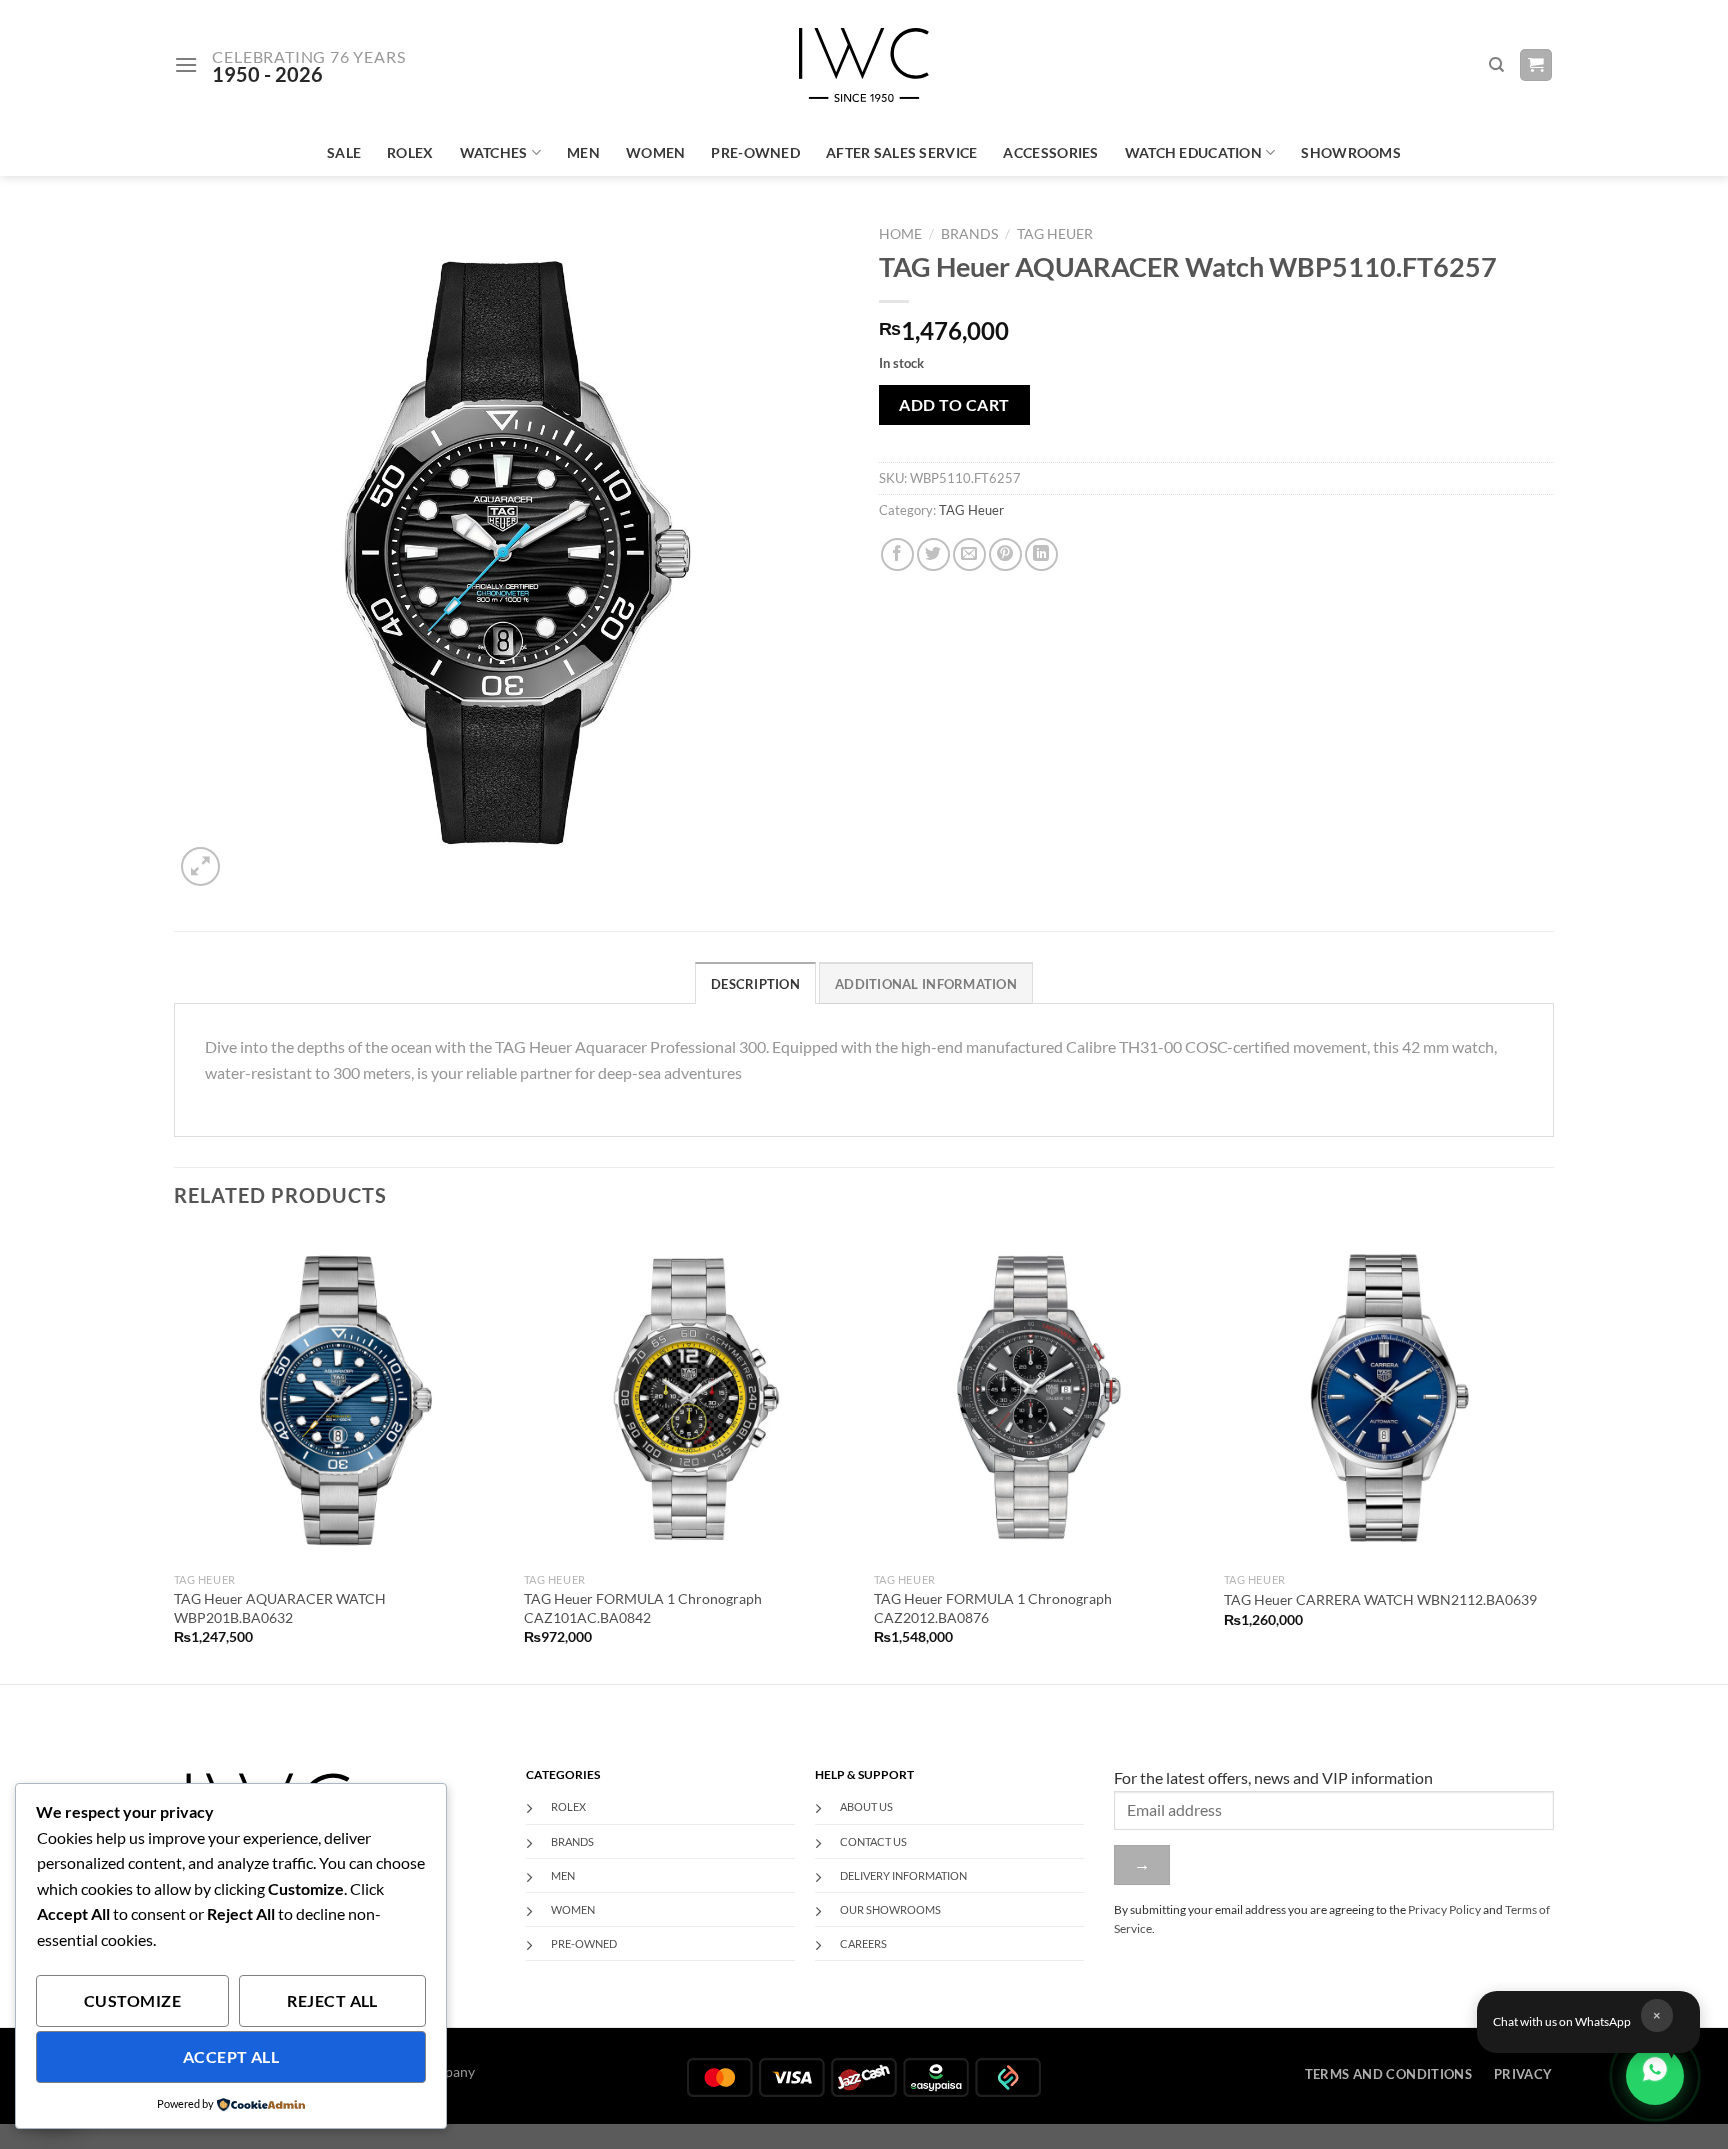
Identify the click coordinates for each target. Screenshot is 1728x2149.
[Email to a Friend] (969, 554)
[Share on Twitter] (933, 554)
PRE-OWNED (584, 1943)
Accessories (1050, 152)
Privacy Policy (1444, 1909)
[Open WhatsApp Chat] (1655, 2076)
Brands (969, 234)
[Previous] (175, 1456)
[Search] (1496, 65)
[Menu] (186, 64)
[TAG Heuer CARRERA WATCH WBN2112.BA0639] (1389, 1397)
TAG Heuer (1055, 234)
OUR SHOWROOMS (890, 1909)
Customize (132, 2001)
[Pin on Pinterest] (1005, 554)
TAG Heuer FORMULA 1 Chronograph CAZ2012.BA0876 (993, 1608)
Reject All (332, 2001)
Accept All (231, 2057)
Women (655, 152)
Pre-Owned (755, 152)
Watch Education (1193, 152)
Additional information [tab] (926, 984)
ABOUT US (866, 1806)
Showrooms (1351, 152)
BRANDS (572, 1841)
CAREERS (863, 1943)
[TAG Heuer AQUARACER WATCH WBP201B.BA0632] (339, 1397)
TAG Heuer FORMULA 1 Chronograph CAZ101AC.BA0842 (643, 1608)
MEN (563, 1875)
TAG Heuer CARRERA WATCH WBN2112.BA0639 (1380, 1599)
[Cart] (1536, 65)
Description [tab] (755, 984)
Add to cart (954, 404)
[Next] (1553, 1456)
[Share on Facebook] (897, 554)
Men (583, 152)
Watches (494, 152)
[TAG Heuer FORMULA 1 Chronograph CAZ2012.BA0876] (1039, 1397)
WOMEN (573, 1909)
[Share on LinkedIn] (1041, 554)
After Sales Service (901, 152)
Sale (344, 152)
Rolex (410, 152)
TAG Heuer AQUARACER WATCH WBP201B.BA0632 (280, 1608)
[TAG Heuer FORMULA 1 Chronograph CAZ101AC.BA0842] (689, 1397)
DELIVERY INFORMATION (903, 1875)
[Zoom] (200, 866)
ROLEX (568, 1806)
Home (900, 234)
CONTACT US (873, 1841)
